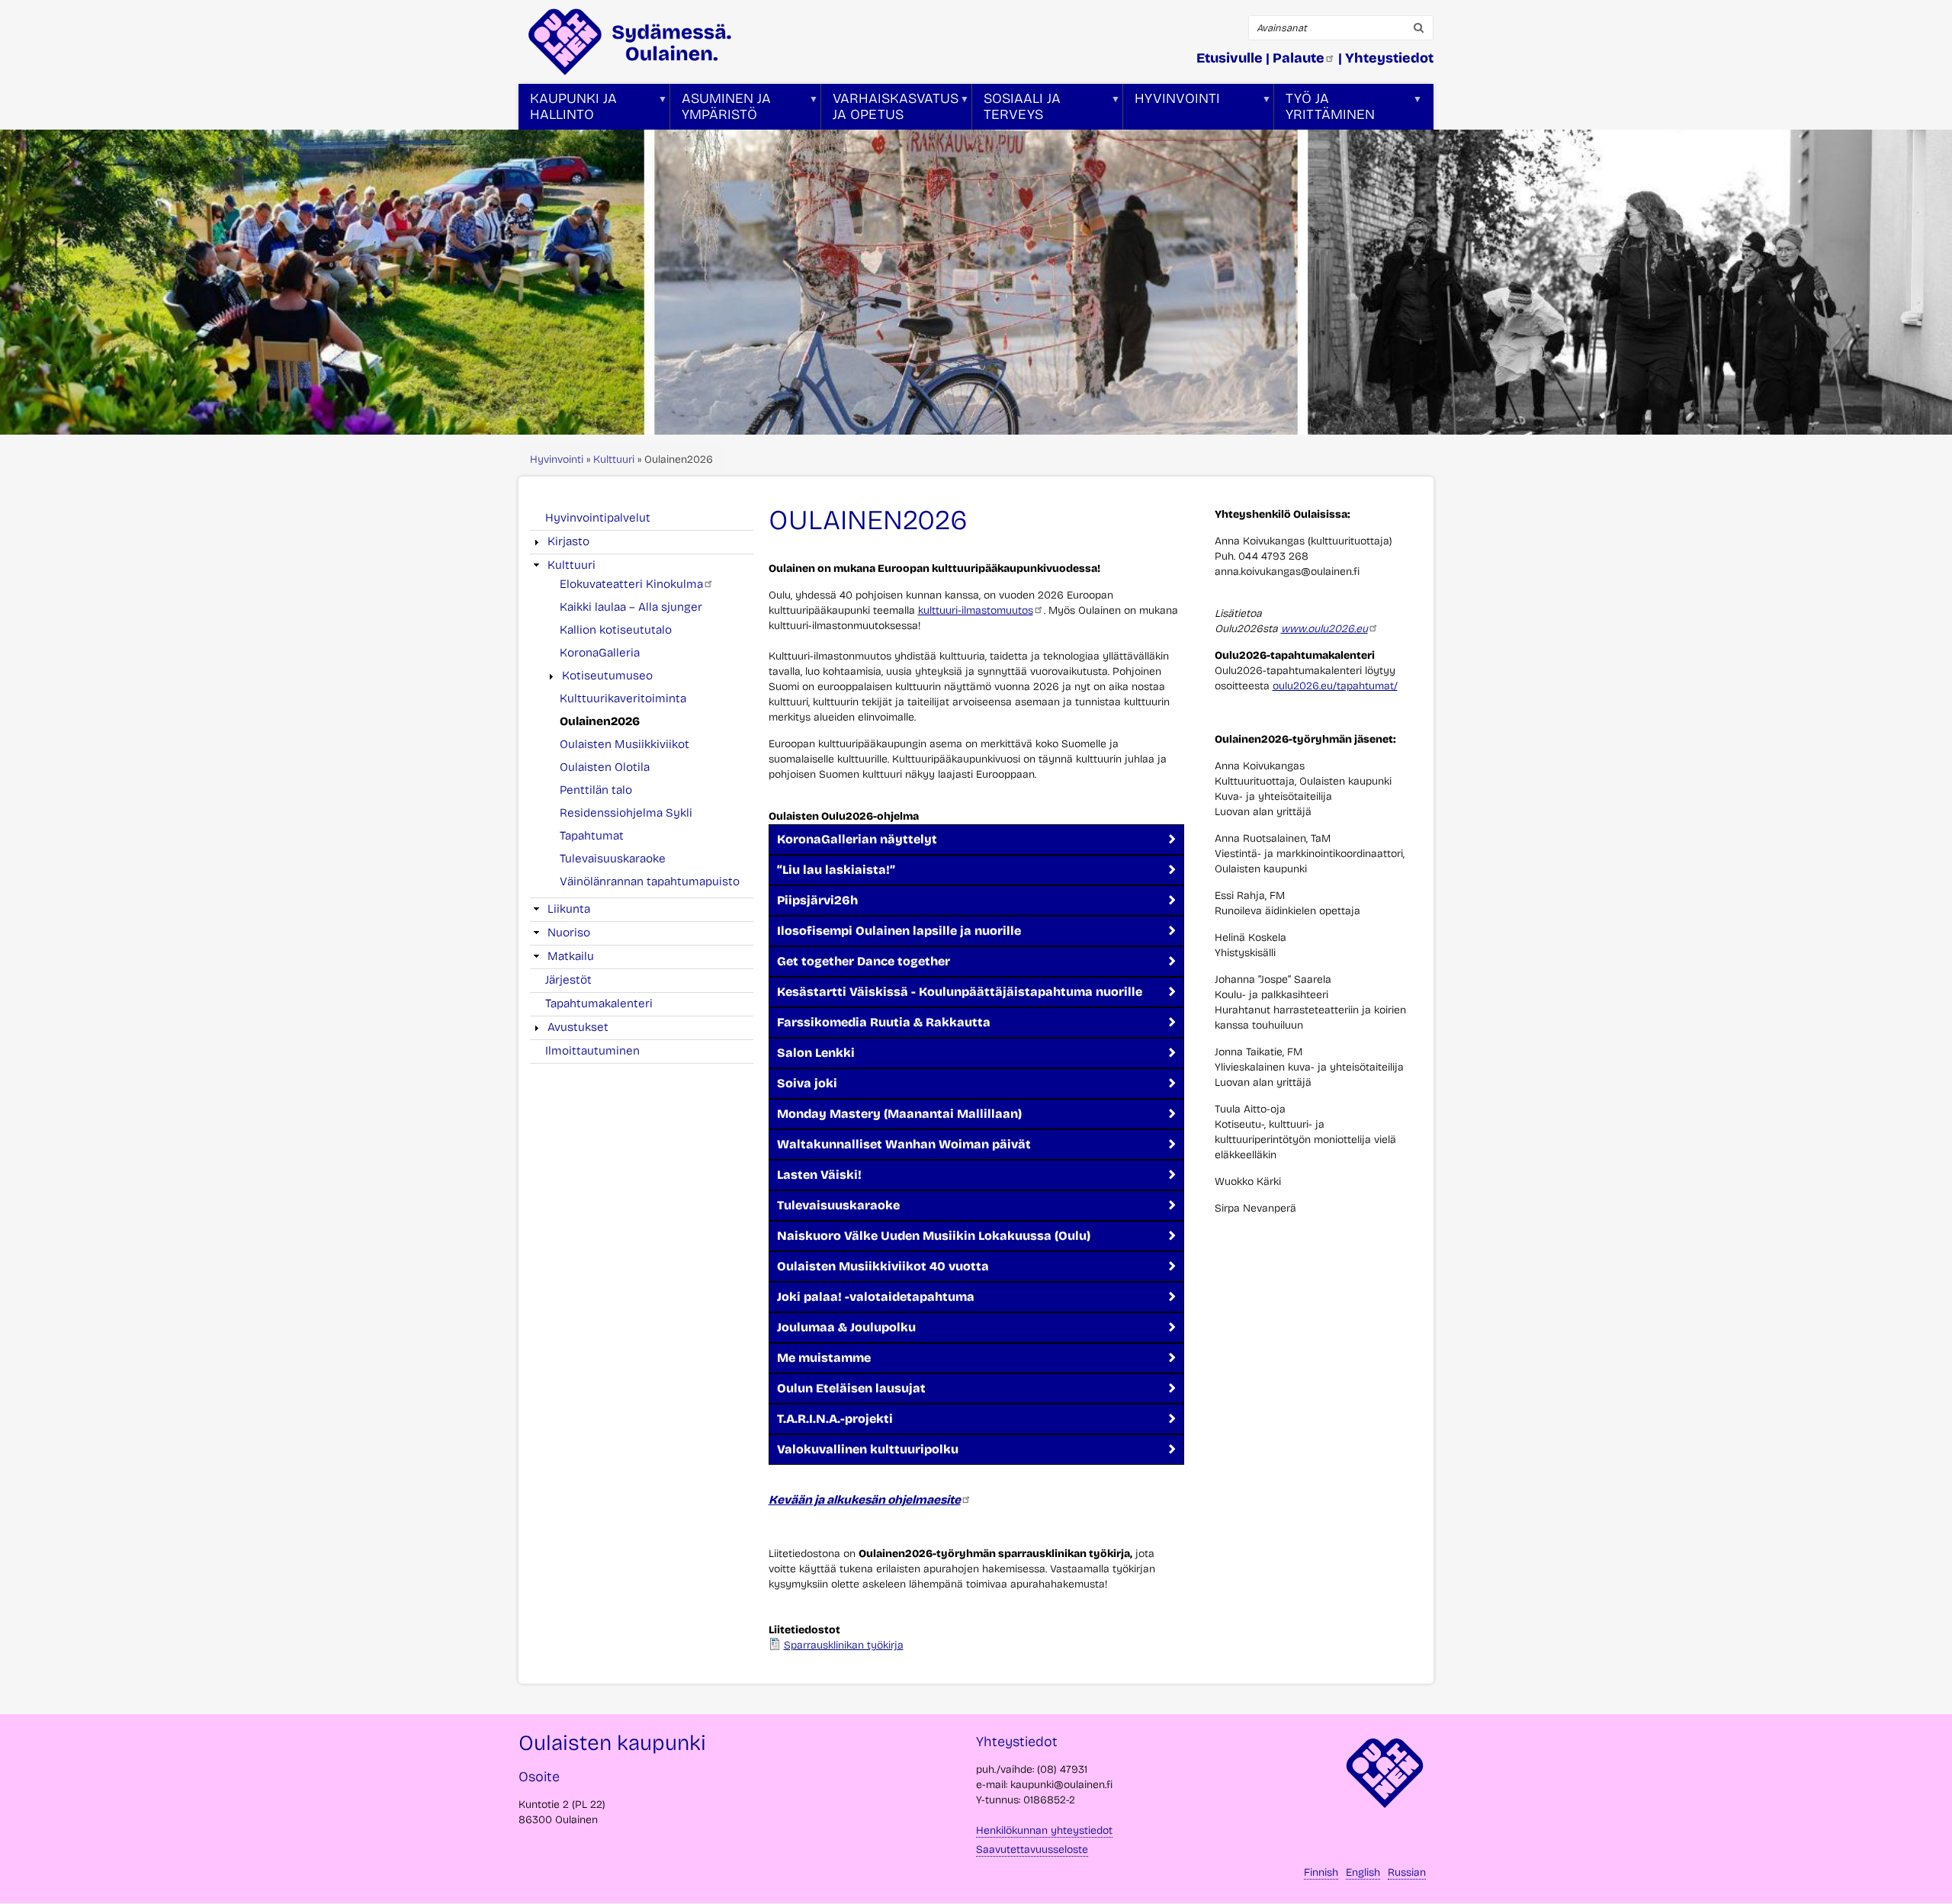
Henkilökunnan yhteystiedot (1044, 1830)
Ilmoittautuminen (592, 1051)
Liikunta (569, 909)
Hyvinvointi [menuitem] (1172, 110)
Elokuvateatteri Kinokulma (631, 584)
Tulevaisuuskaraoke (613, 859)
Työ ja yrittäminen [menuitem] (1324, 110)
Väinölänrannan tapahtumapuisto (650, 881)
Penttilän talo (596, 790)
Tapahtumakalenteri (599, 1003)
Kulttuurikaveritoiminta (623, 698)
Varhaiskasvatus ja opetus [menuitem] (890, 110)
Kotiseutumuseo (607, 676)
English (1363, 1872)
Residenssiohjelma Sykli (626, 813)
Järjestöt (568, 980)
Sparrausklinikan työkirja (844, 1645)
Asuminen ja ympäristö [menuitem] (721, 110)
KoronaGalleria (600, 653)
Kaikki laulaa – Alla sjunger (631, 607)
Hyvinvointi (557, 459)
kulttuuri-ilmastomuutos (976, 610)
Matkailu (571, 956)
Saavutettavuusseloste (1032, 1849)
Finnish (1321, 1872)
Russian (1407, 1872)
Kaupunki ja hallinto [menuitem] (568, 110)
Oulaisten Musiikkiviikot (624, 744)
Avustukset (578, 1027)
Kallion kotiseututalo (616, 630)
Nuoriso (569, 933)
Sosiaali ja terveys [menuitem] (1016, 110)
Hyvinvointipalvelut (598, 518)
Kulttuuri (614, 459)
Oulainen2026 (600, 721)
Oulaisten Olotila (605, 767)
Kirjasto (568, 541)
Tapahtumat (592, 836)
